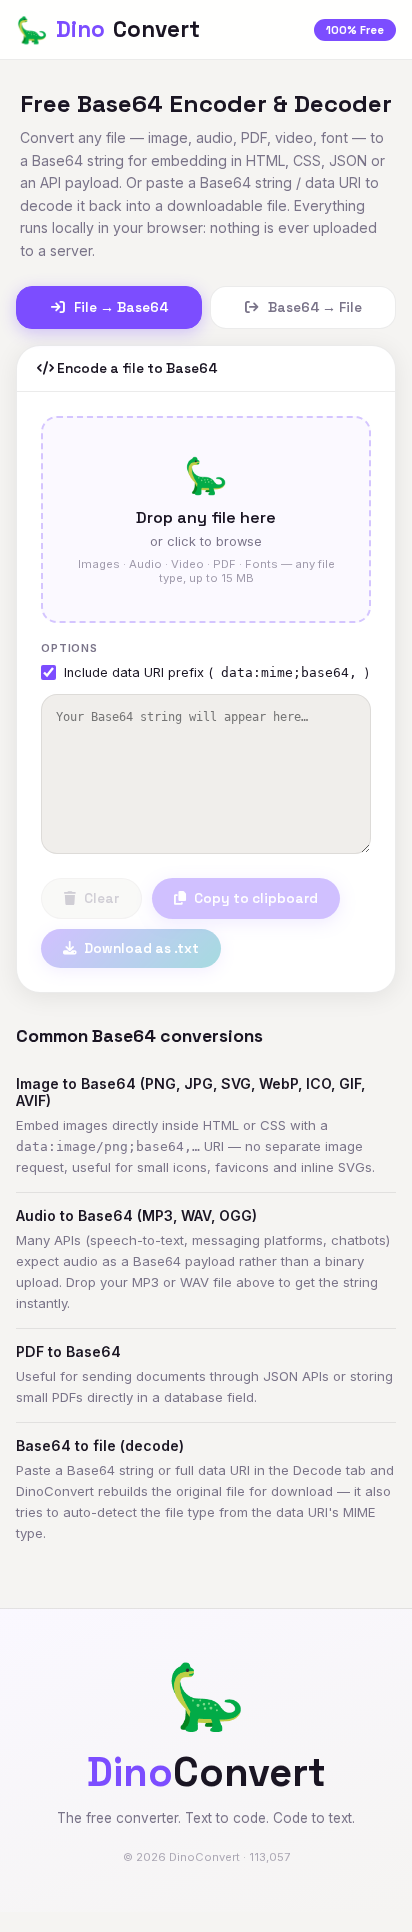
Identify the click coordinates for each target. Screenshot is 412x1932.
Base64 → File (313, 307)
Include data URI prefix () (216, 672)
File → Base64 (119, 307)
